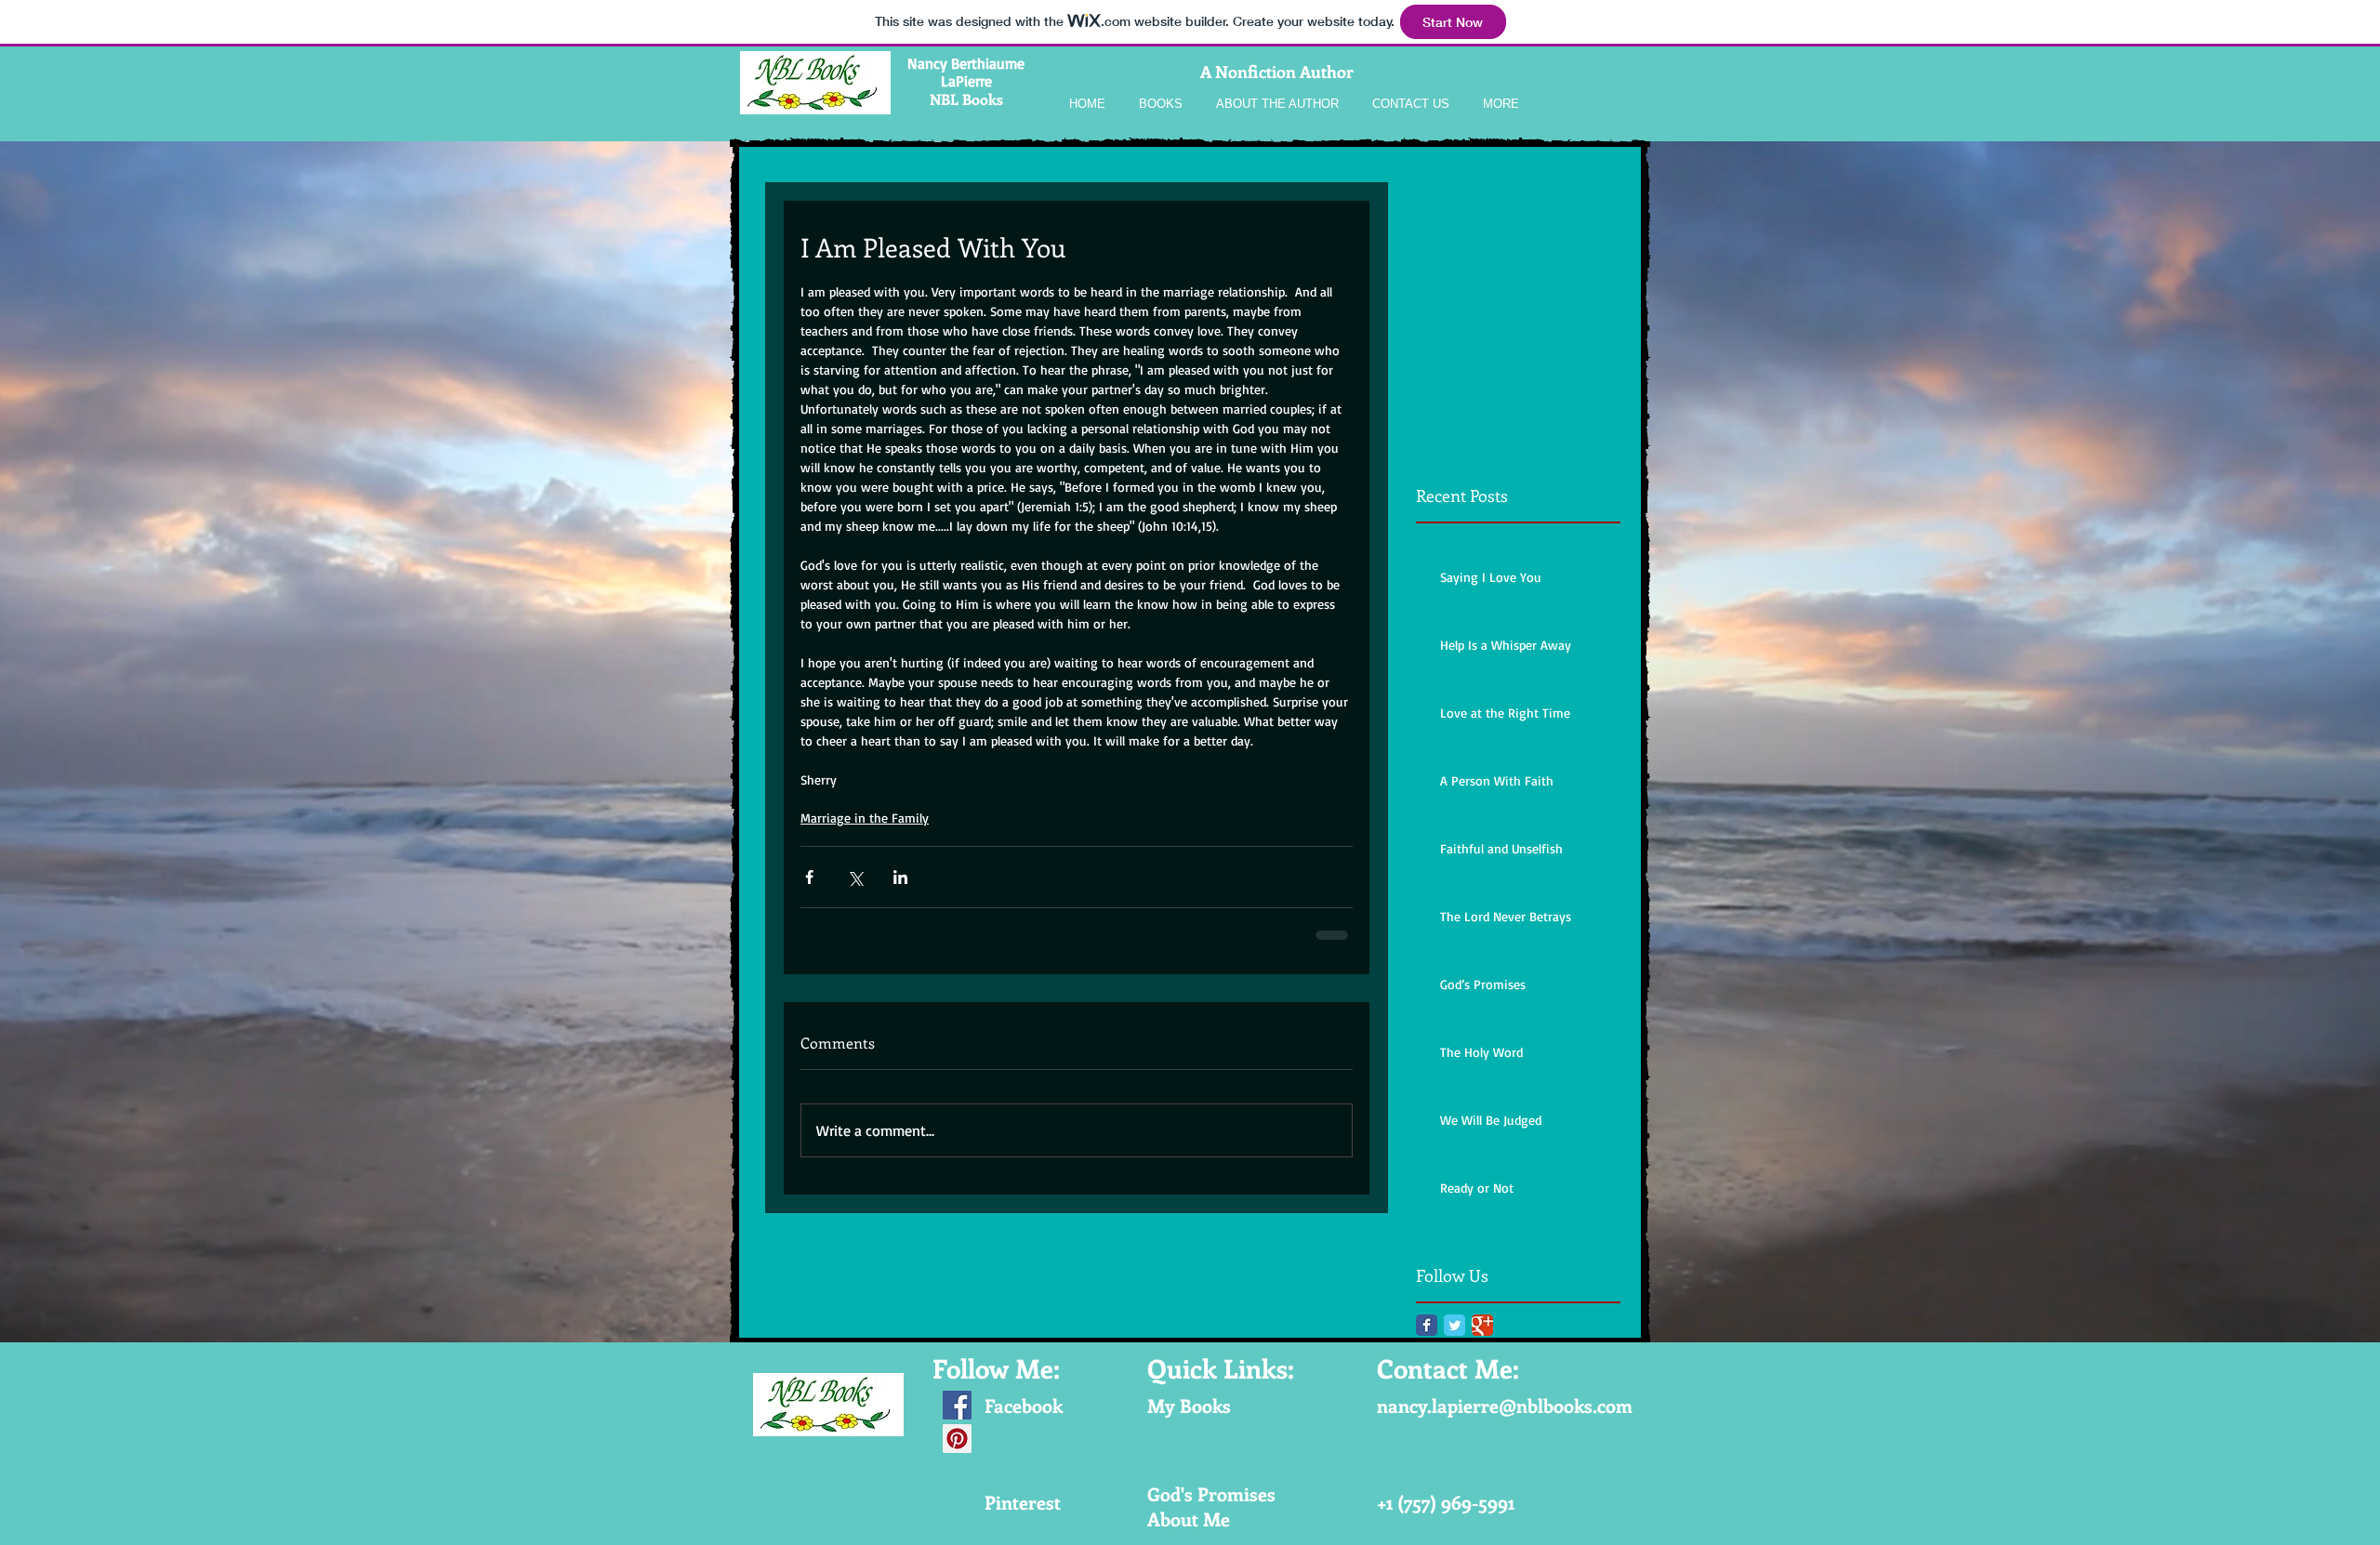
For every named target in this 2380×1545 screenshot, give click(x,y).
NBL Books (966, 99)
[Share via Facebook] (809, 877)
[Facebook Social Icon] (957, 1405)
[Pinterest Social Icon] (957, 1439)
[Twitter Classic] (1454, 1325)
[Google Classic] (1482, 1325)
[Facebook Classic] (1427, 1325)
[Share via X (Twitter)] (855, 877)
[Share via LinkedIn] (900, 877)
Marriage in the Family (865, 818)
